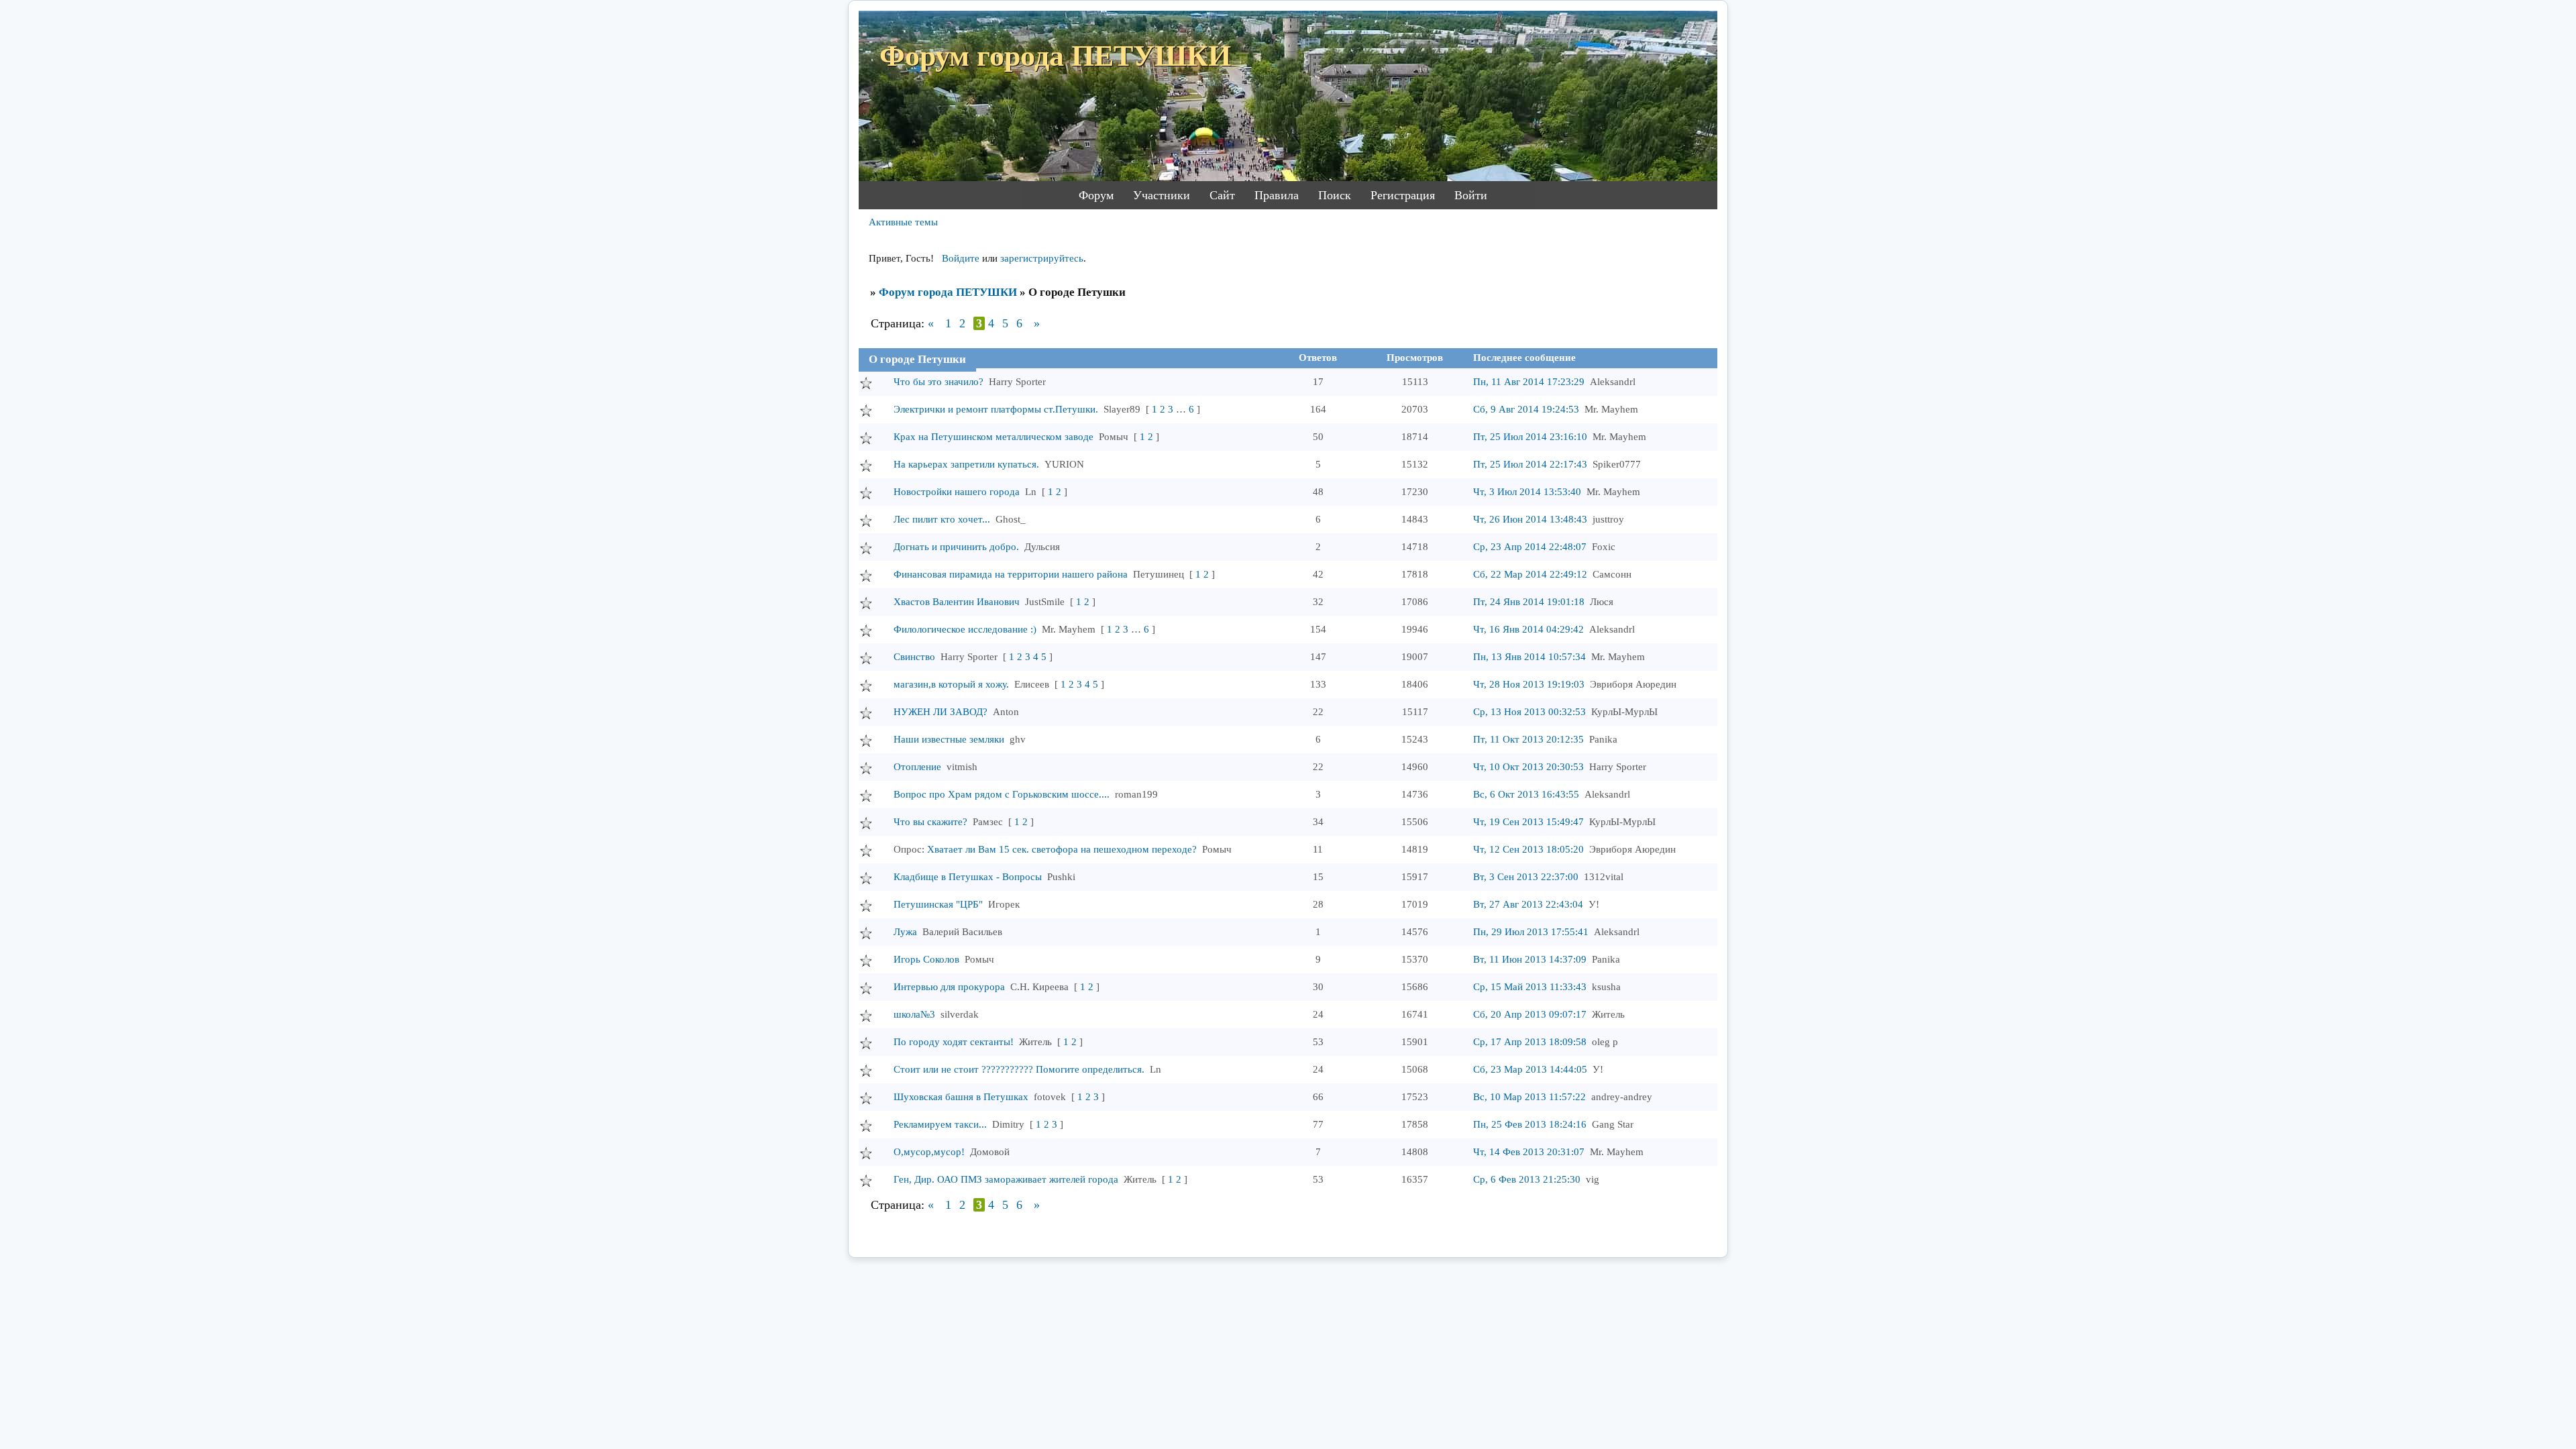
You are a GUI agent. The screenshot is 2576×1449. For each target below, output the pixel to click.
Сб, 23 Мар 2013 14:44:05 (1530, 1069)
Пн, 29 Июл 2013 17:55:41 (1531, 932)
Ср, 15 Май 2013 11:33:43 (1530, 987)
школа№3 (914, 1014)
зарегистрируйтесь (1042, 258)
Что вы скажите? (930, 822)
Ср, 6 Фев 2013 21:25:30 (1527, 1179)
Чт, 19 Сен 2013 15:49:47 (1528, 822)
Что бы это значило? (938, 382)
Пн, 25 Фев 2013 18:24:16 (1530, 1124)
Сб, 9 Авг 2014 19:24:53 (1526, 409)
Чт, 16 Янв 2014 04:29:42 (1528, 629)
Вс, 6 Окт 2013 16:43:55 (1526, 794)
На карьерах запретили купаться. (966, 464)
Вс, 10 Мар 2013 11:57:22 (1529, 1097)
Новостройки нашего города (957, 492)
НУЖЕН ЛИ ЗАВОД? (941, 712)
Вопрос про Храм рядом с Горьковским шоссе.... (1002, 794)
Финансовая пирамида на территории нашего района (1011, 574)
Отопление (917, 767)
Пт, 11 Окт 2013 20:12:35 (1528, 739)
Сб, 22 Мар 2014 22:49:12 (1530, 574)
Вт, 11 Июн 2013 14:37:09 (1530, 959)
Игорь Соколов (926, 959)
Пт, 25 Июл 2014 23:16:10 (1530, 437)
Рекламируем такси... (940, 1124)
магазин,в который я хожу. (951, 684)
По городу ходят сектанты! (954, 1042)
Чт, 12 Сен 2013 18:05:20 (1528, 849)
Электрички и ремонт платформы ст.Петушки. (996, 409)
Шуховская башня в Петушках (961, 1097)
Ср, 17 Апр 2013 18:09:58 (1530, 1042)
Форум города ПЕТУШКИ (948, 292)
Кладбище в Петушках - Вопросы (968, 877)
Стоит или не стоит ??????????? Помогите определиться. (1019, 1069)
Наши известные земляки (949, 739)
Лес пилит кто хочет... (942, 519)
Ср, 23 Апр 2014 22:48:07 (1530, 547)
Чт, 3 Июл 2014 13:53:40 (1527, 492)
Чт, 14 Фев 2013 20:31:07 (1529, 1152)
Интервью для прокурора (949, 987)
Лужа (905, 932)
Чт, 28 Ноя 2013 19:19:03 (1529, 684)
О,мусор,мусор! (929, 1152)
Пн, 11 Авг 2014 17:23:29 (1529, 382)
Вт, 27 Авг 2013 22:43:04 (1528, 904)
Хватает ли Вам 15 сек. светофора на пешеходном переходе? (1062, 849)
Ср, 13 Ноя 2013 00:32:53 (1529, 712)
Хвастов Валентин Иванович (957, 602)
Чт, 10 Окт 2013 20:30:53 (1528, 767)
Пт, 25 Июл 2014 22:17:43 (1530, 464)
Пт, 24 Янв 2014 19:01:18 (1529, 602)
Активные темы (903, 222)
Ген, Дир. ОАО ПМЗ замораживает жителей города (1006, 1179)
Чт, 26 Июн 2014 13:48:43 (1530, 519)
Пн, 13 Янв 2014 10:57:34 (1529, 657)
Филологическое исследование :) (965, 629)
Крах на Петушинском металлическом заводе (994, 437)
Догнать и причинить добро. (956, 547)
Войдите (961, 258)
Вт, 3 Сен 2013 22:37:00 (1526, 877)
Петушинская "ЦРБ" (938, 904)
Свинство (914, 657)
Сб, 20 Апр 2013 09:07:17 (1530, 1014)
